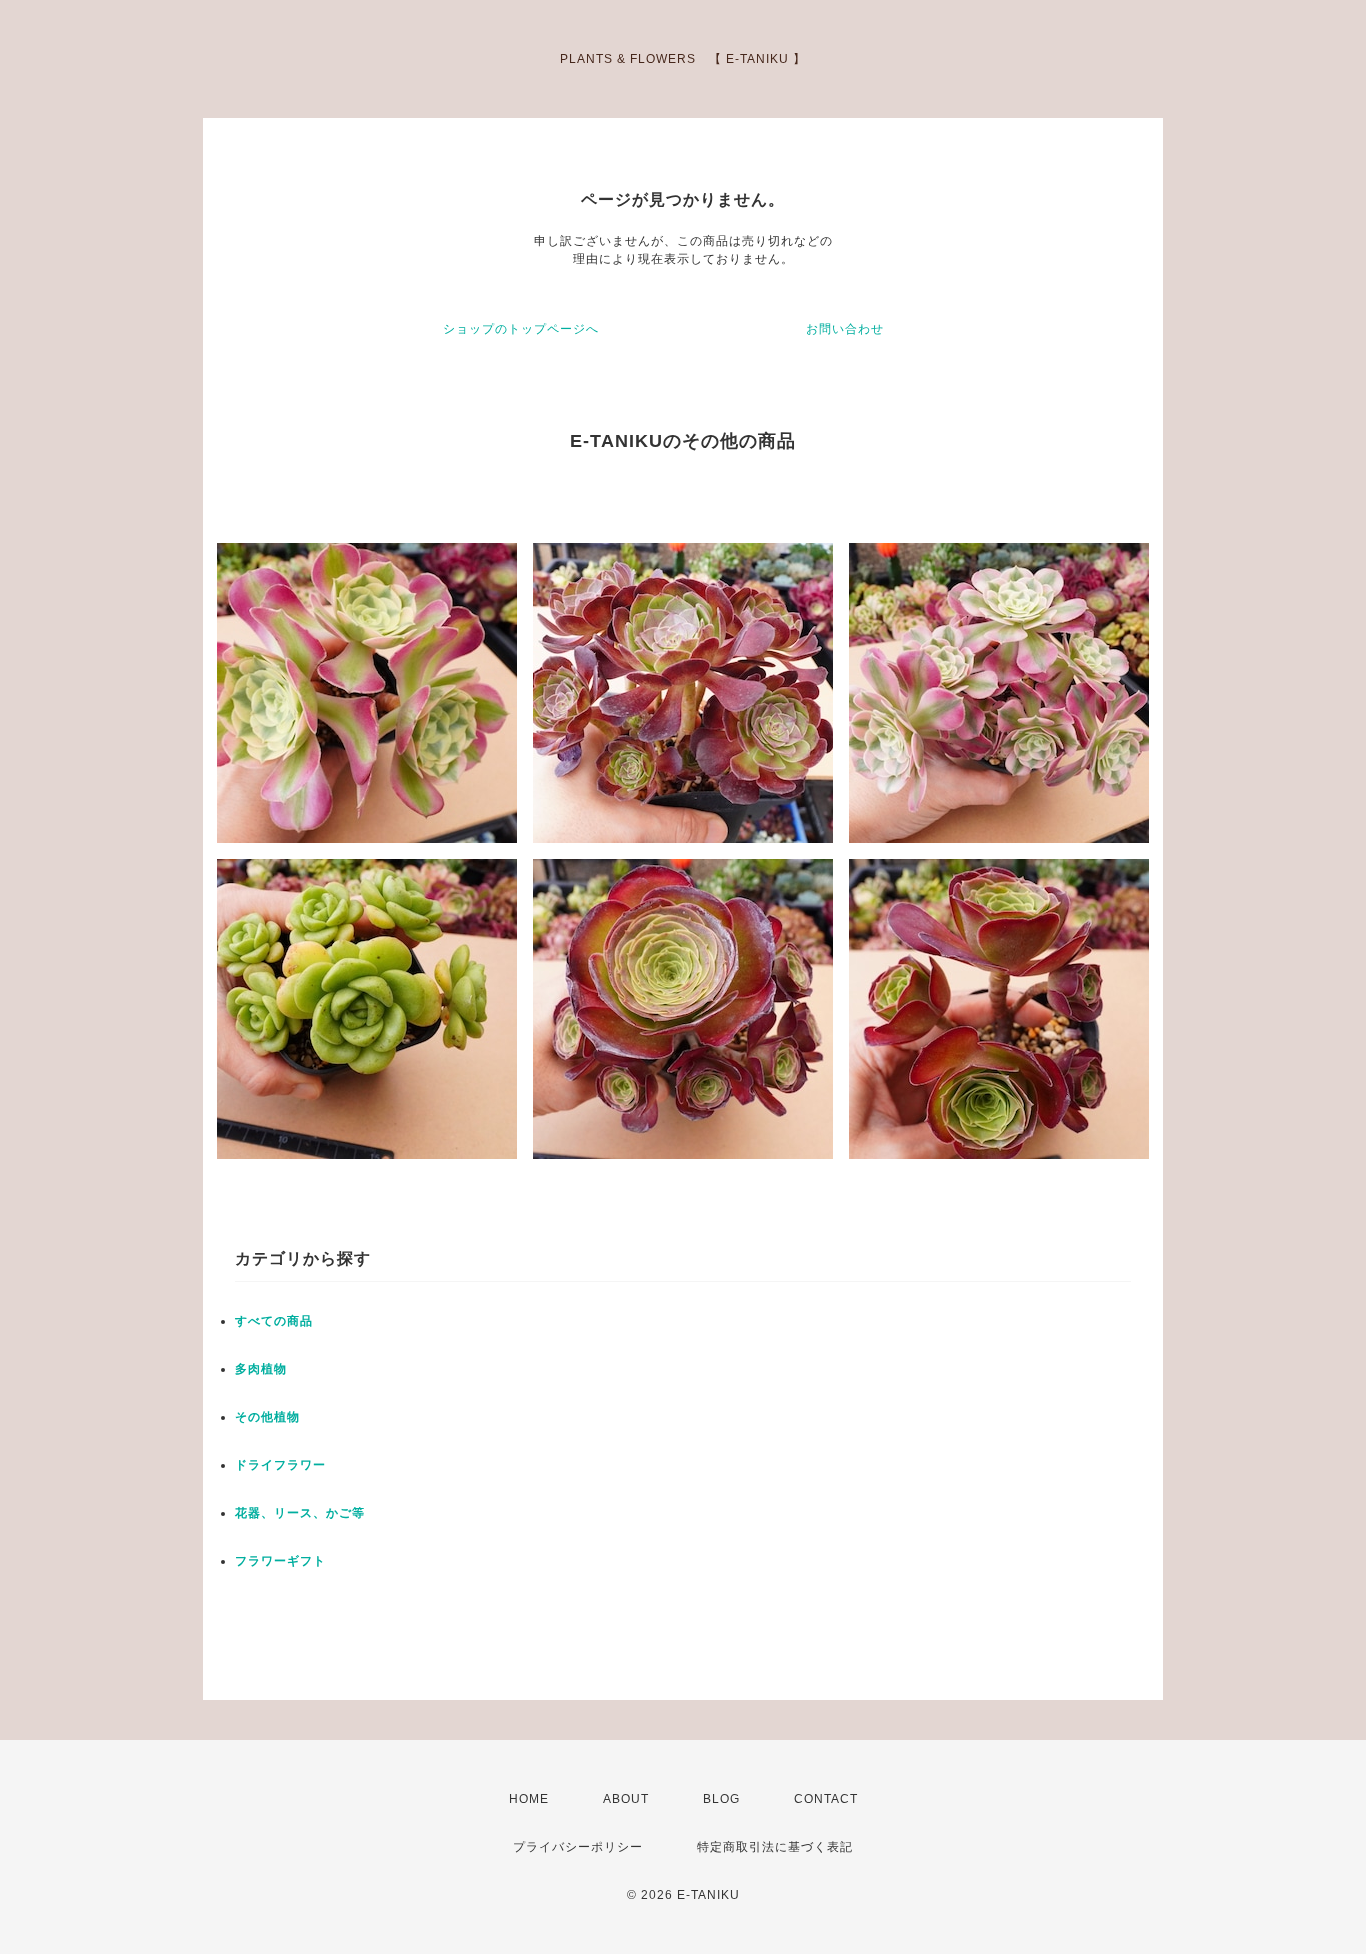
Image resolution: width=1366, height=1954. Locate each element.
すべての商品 (274, 1321)
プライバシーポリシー (578, 1847)
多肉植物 (261, 1369)
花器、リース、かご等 (300, 1513)
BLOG (721, 1799)
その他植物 (267, 1417)
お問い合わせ (845, 329)
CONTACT (826, 1799)
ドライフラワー (280, 1465)
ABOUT (626, 1799)
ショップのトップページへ (521, 329)
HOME (529, 1799)
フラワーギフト (280, 1561)
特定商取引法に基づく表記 (775, 1847)
